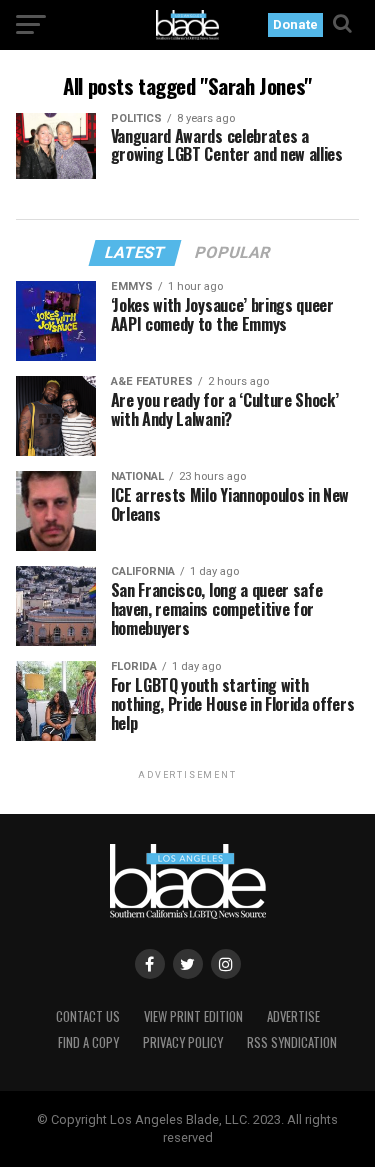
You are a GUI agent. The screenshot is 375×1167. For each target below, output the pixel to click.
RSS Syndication (292, 1042)
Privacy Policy (183, 1042)
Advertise (293, 1016)
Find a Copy (88, 1042)
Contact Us (88, 1016)
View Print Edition (193, 1016)
